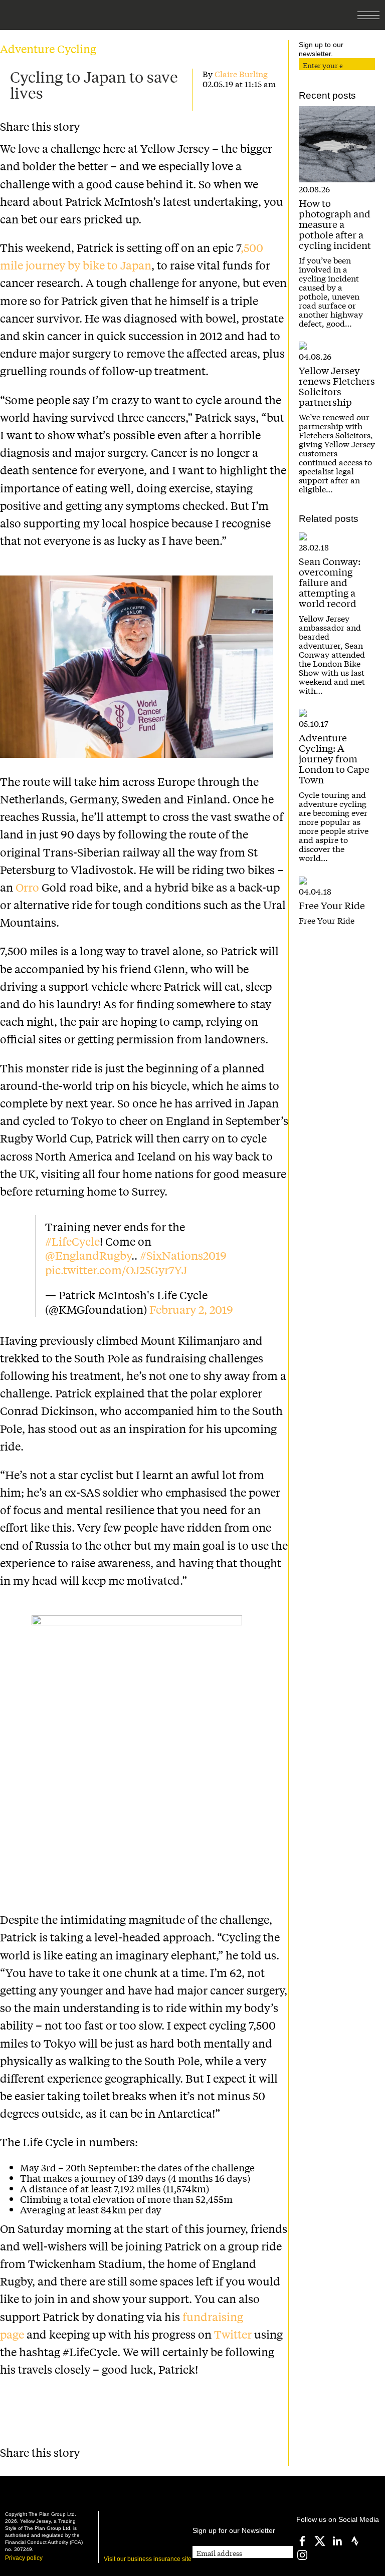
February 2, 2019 (191, 1309)
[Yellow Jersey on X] (320, 2541)
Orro (29, 887)
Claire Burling (241, 73)
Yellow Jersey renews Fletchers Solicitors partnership (337, 386)
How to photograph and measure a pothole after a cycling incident (335, 224)
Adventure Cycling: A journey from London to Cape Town (334, 758)
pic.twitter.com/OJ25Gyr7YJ (116, 1270)
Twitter (233, 2334)
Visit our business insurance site (148, 2559)
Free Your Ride (332, 905)
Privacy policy (24, 2558)
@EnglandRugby (88, 1255)
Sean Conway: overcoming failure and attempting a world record (330, 582)
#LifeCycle (72, 1241)
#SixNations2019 (183, 1255)
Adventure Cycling (48, 49)
